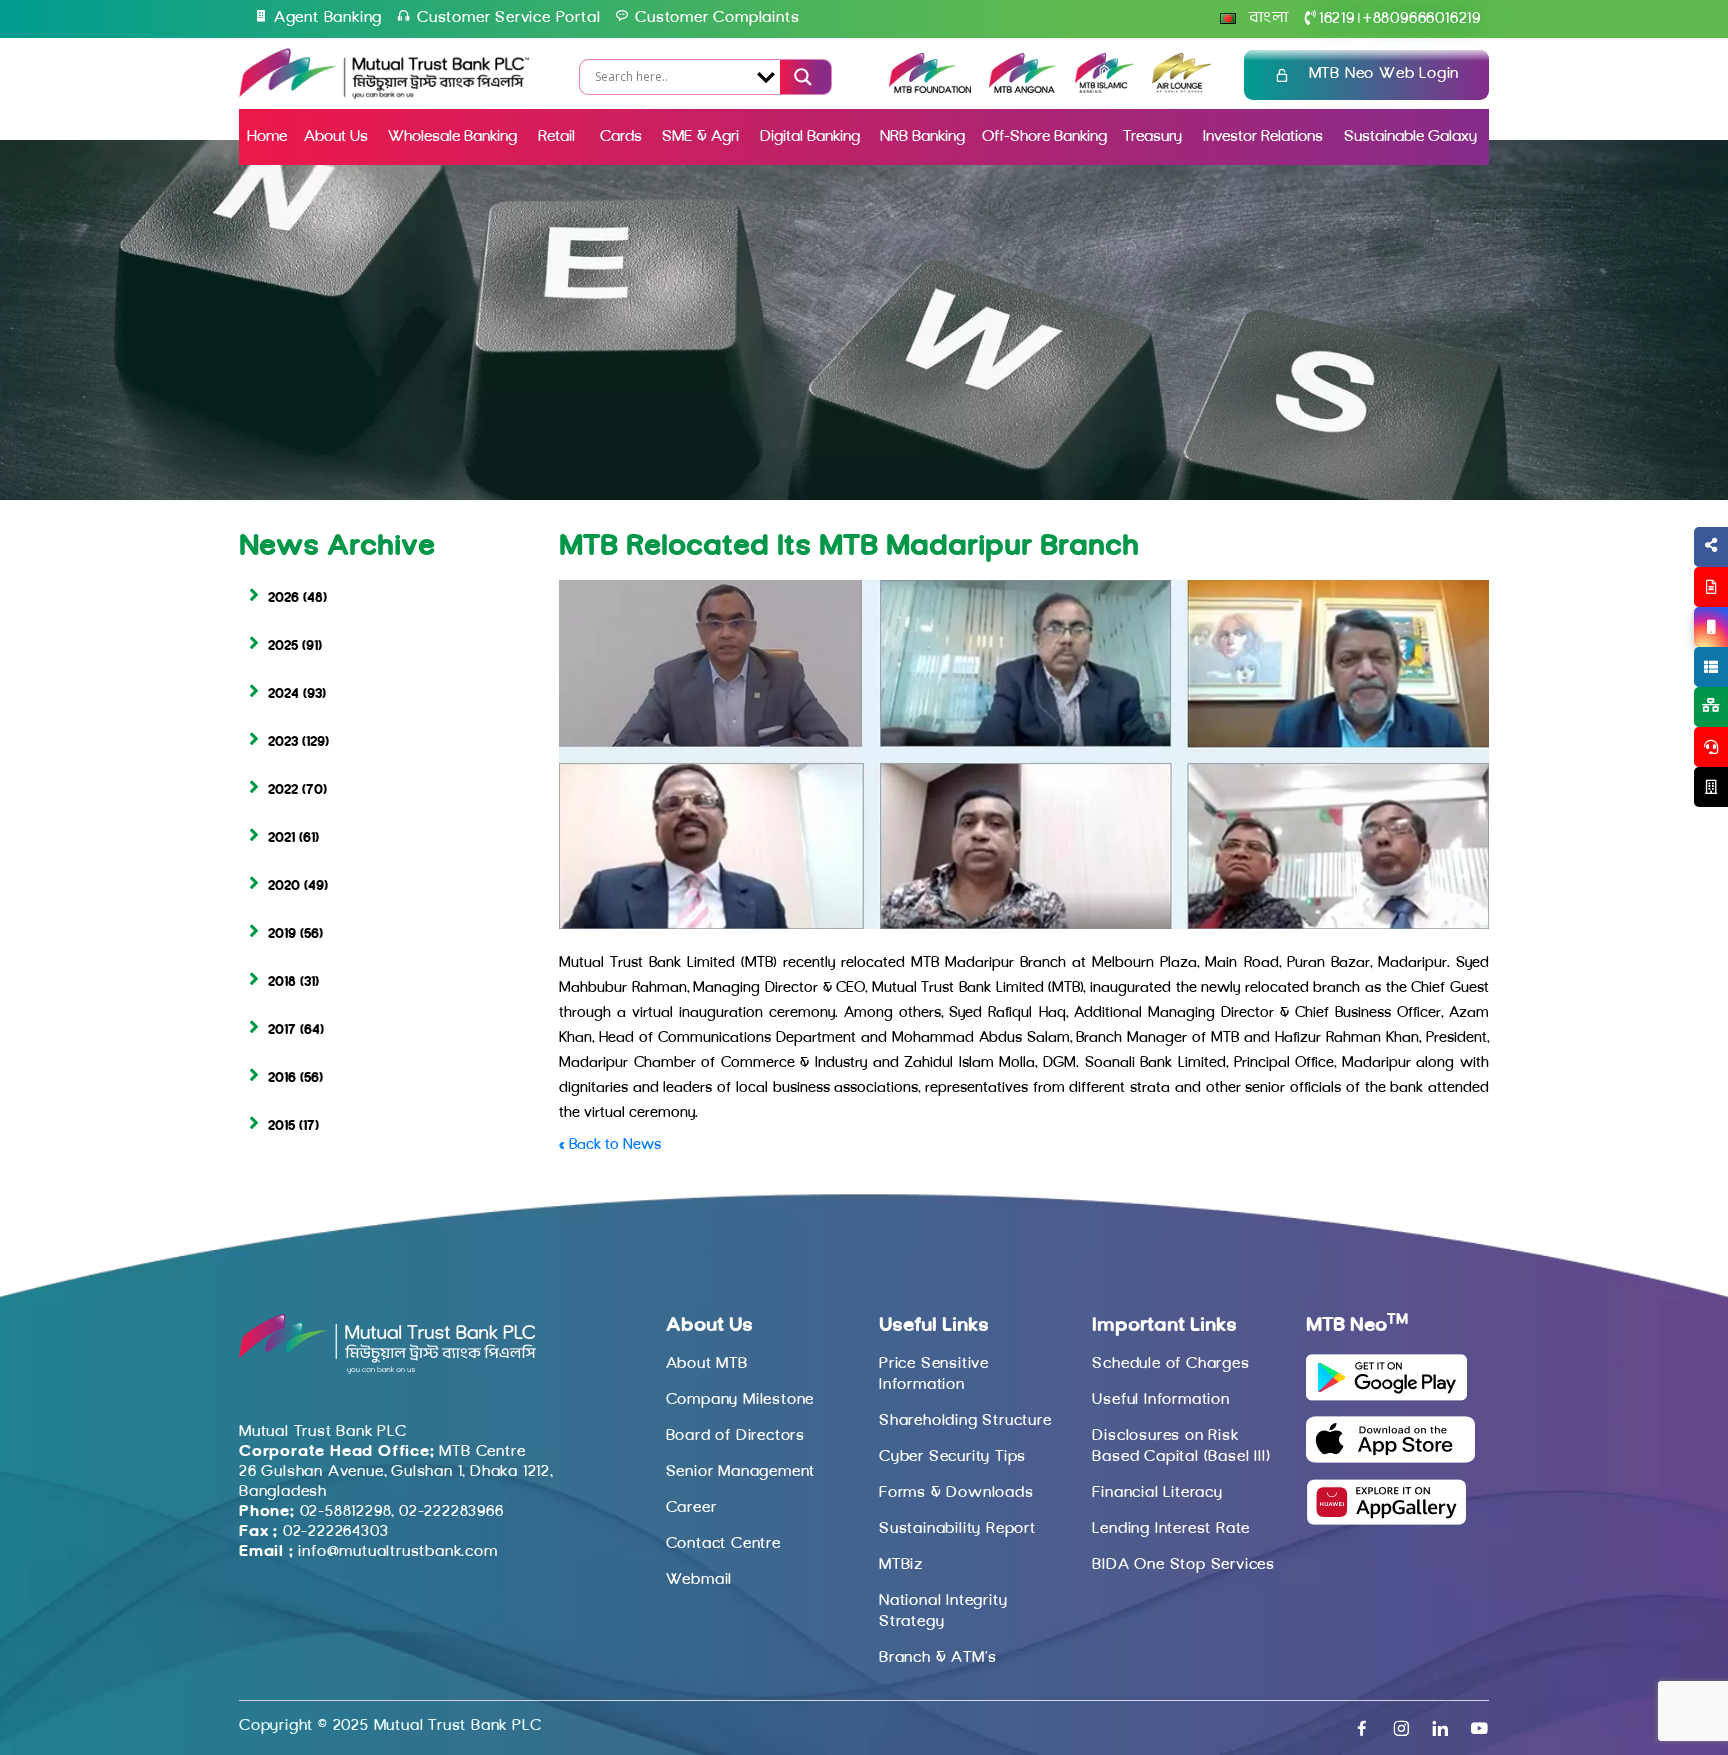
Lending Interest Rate (1171, 1529)
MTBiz (901, 1565)
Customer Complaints (717, 18)
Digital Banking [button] (810, 137)
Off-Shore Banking (1044, 137)
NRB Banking (922, 137)
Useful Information (1160, 1400)
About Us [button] (336, 137)
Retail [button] (558, 137)
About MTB (707, 1364)
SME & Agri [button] (700, 137)
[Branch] (1711, 787)
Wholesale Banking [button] (452, 137)
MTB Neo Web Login (1384, 74)
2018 (282, 982)
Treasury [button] (1152, 137)
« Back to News (610, 1145)
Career (691, 1508)
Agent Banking (328, 18)
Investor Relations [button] (1263, 137)
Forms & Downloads (956, 1493)
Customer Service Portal (508, 18)
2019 (282, 934)
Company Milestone (740, 1400)
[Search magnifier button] (800, 77)
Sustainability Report (957, 1529)
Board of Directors (735, 1436)
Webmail (699, 1580)
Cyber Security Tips (952, 1457)
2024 (283, 694)
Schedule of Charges (1170, 1364)
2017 (282, 1030)
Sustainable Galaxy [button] (1410, 137)
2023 (283, 742)
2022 (283, 790)
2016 (282, 1078)
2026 (283, 598)
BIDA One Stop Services (1183, 1565)
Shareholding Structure (965, 1421)
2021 (281, 838)
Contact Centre (723, 1544)
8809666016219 (1422, 19)
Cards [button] (621, 137)
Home (267, 137)
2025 (283, 646)
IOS (1664, 651)
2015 (281, 1126)
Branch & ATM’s (938, 1658)
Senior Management (741, 1472)
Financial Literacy (1157, 1493)
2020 (284, 886)
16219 (1337, 19)
